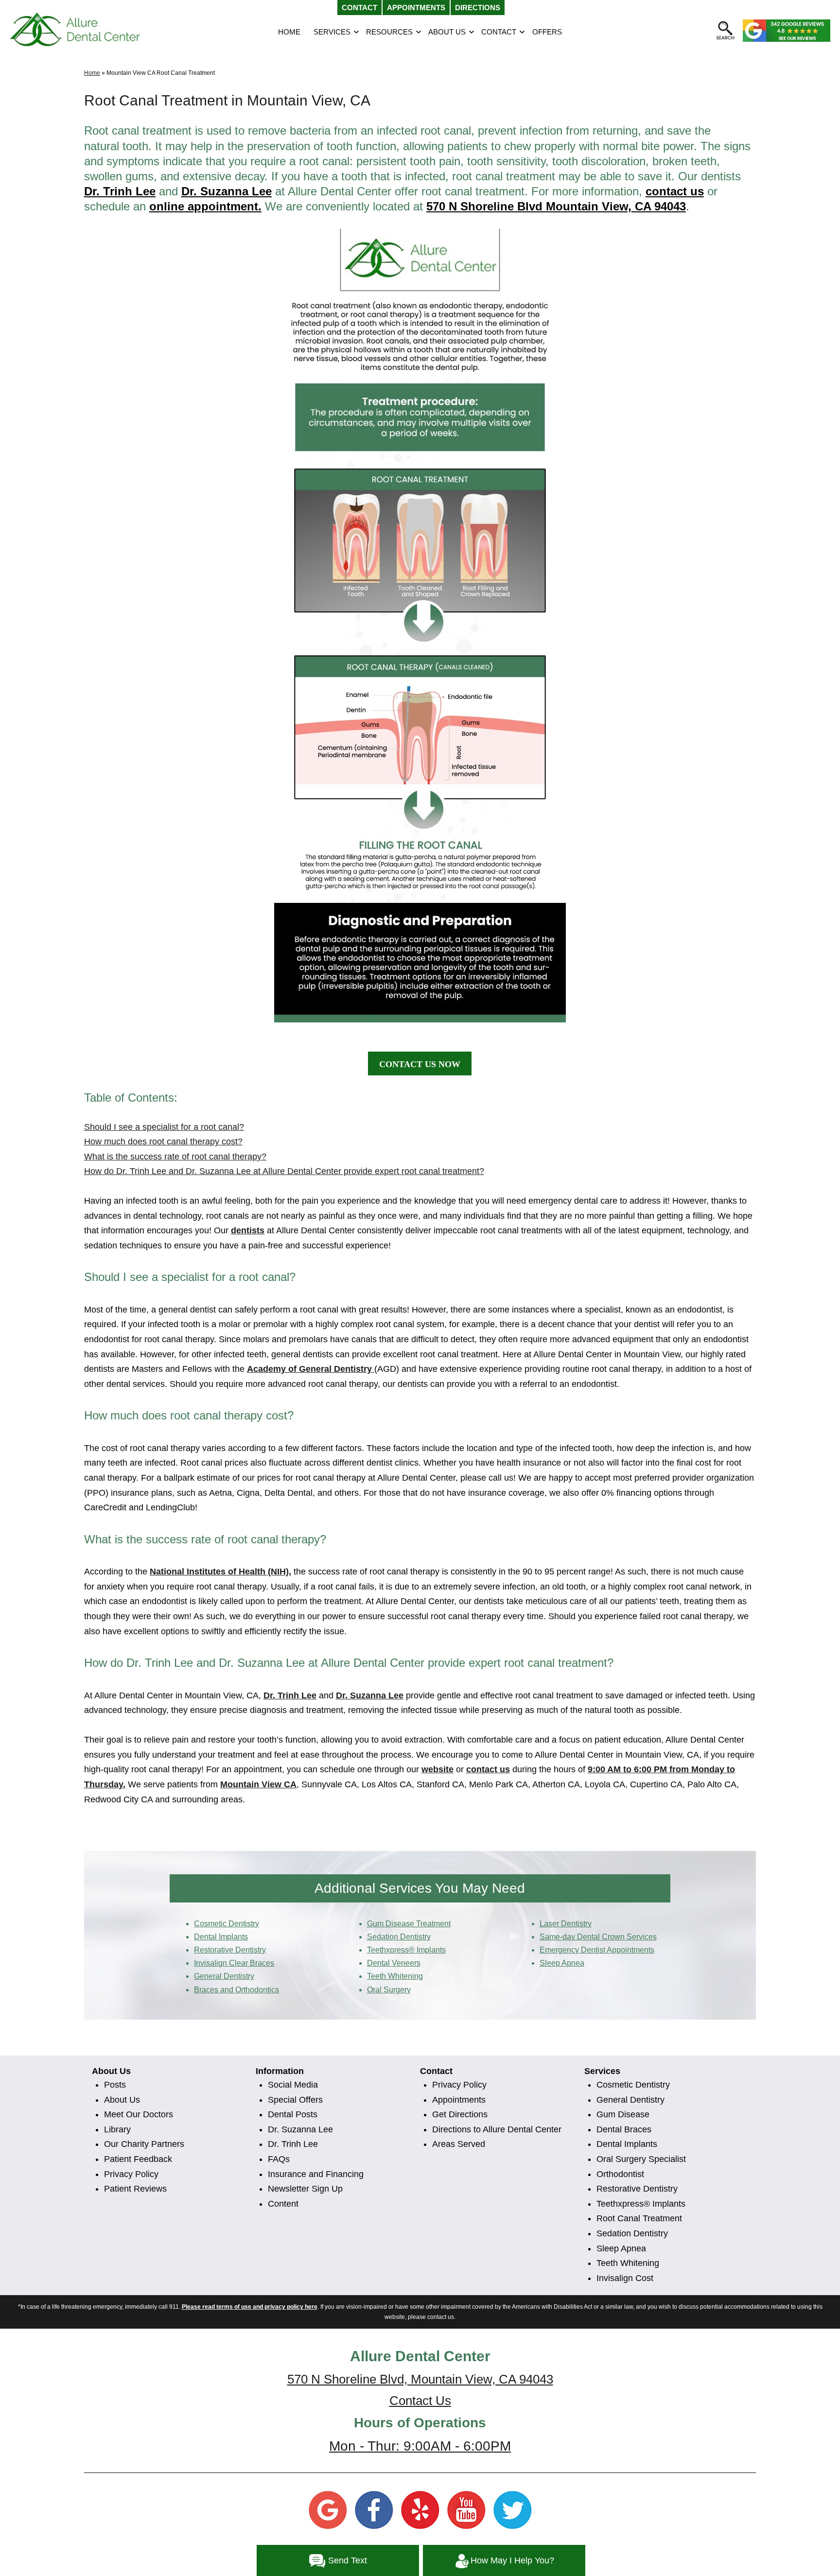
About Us (122, 2100)
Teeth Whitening (628, 2263)
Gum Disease (623, 2114)
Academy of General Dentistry (311, 1369)
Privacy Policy (131, 2174)
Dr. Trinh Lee (120, 191)
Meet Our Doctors (139, 2114)
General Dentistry (630, 2100)
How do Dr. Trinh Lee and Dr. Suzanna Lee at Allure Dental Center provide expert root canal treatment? (284, 1171)
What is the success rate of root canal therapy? (175, 1157)
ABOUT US (447, 32)
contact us (675, 191)
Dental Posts (293, 2114)
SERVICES (332, 32)
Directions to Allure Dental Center (497, 2129)
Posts (115, 2085)
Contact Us (420, 2401)
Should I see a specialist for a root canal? (164, 1127)
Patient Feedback (138, 2159)
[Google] (328, 2509)
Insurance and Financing (316, 2174)
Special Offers (295, 2100)
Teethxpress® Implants (641, 2204)
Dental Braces (624, 2129)
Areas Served (459, 2144)
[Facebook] (374, 2509)
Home (92, 73)
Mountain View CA (258, 1784)
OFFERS (547, 32)
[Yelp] (420, 2509)
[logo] (75, 30)
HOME (289, 32)
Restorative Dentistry (637, 2189)
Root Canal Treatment (639, 2218)
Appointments (459, 2100)
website (437, 1769)
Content (283, 2204)
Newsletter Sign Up (305, 2189)
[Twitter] (512, 2509)
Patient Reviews (135, 2189)
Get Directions (460, 2114)
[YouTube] (466, 2509)
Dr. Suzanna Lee (300, 2129)
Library (117, 2129)
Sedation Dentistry (632, 2233)
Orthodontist (620, 2174)
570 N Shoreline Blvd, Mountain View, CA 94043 (420, 2379)
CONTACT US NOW (420, 1064)
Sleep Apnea (621, 2248)
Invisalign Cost (625, 2278)
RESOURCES (389, 32)
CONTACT (499, 32)
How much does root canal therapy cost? (163, 1141)
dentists (248, 1230)
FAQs (279, 2159)
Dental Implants (627, 2144)
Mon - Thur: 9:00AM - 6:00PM (420, 2446)
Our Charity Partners (144, 2144)
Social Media (293, 2085)
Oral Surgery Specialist (641, 2159)
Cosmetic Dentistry (633, 2085)
